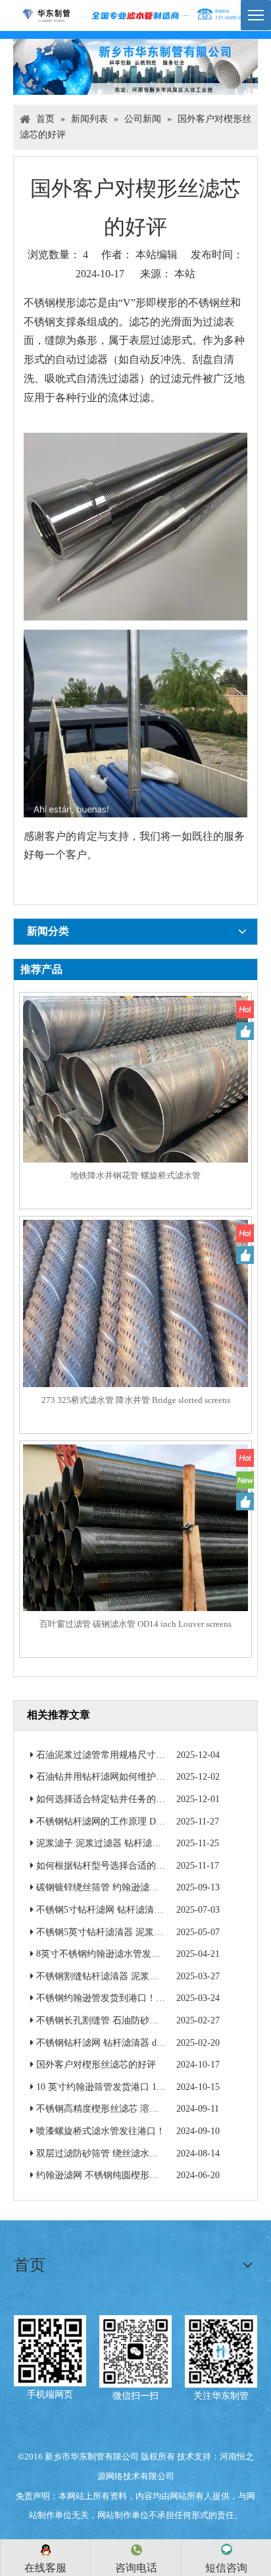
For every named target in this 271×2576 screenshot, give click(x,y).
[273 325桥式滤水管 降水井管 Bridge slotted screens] (135, 1331)
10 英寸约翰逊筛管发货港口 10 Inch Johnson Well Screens (150, 2087)
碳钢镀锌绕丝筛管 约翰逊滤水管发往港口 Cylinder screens (152, 1887)
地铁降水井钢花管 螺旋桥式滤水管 (135, 1175)
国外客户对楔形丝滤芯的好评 (96, 2065)
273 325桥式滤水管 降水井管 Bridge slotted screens (136, 1400)
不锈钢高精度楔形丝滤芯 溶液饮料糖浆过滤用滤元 (139, 2109)
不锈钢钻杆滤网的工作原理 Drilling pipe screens (131, 1822)
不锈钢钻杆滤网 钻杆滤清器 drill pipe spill (120, 2043)
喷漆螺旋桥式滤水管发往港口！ (101, 2131)
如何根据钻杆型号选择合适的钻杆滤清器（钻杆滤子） (147, 1866)
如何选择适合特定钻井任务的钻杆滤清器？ (124, 1799)
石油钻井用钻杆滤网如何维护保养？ (110, 1777)
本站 (185, 274)
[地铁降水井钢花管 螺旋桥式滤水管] (135, 1108)
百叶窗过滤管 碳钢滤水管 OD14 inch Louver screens (135, 1624)
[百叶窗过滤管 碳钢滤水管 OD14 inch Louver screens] (135, 1556)
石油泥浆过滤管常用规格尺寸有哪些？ (114, 1755)
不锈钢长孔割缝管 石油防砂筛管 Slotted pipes (127, 2020)
